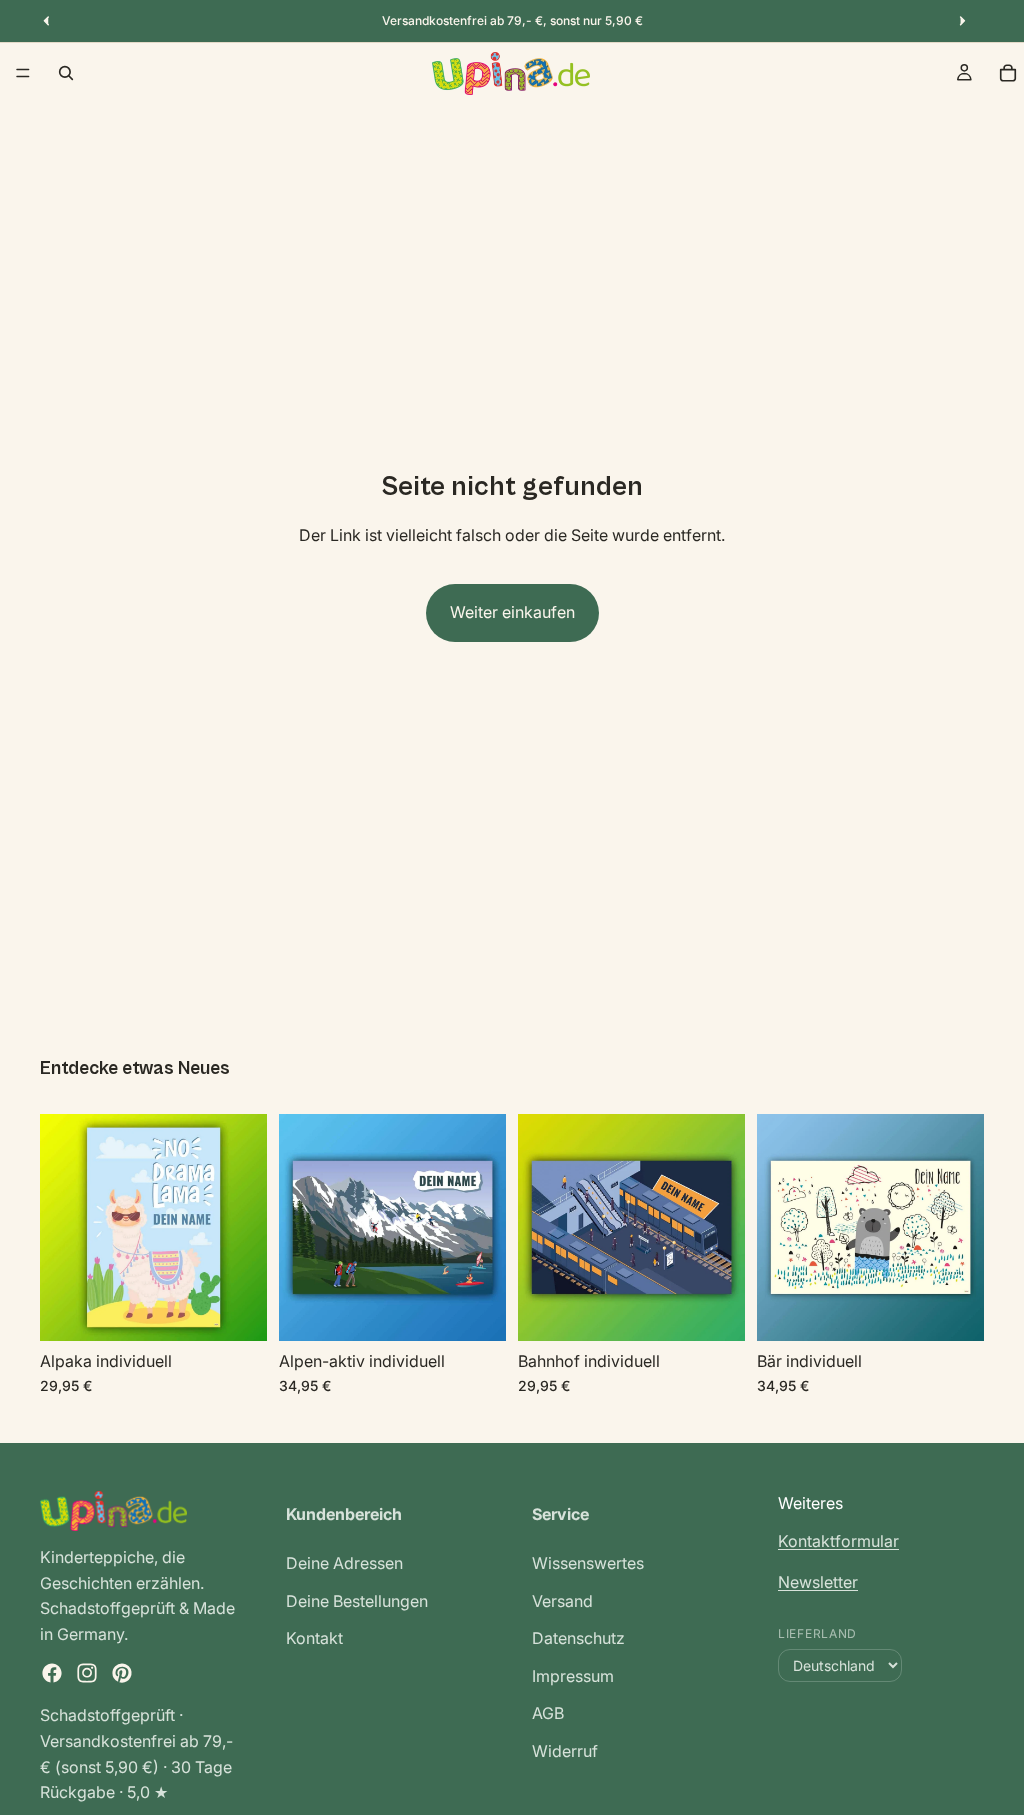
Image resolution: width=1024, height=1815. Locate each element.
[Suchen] (66, 73)
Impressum (573, 1676)
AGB (548, 1713)
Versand (562, 1600)
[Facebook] (52, 1673)
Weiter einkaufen (512, 612)
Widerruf (565, 1751)
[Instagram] (87, 1673)
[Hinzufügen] (236, 1310)
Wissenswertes (588, 1563)
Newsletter (818, 1582)
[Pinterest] (122, 1673)
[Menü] (23, 73)
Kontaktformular (838, 1540)
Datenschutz (578, 1638)
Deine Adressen (344, 1563)
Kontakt (314, 1638)
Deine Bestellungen (357, 1600)
